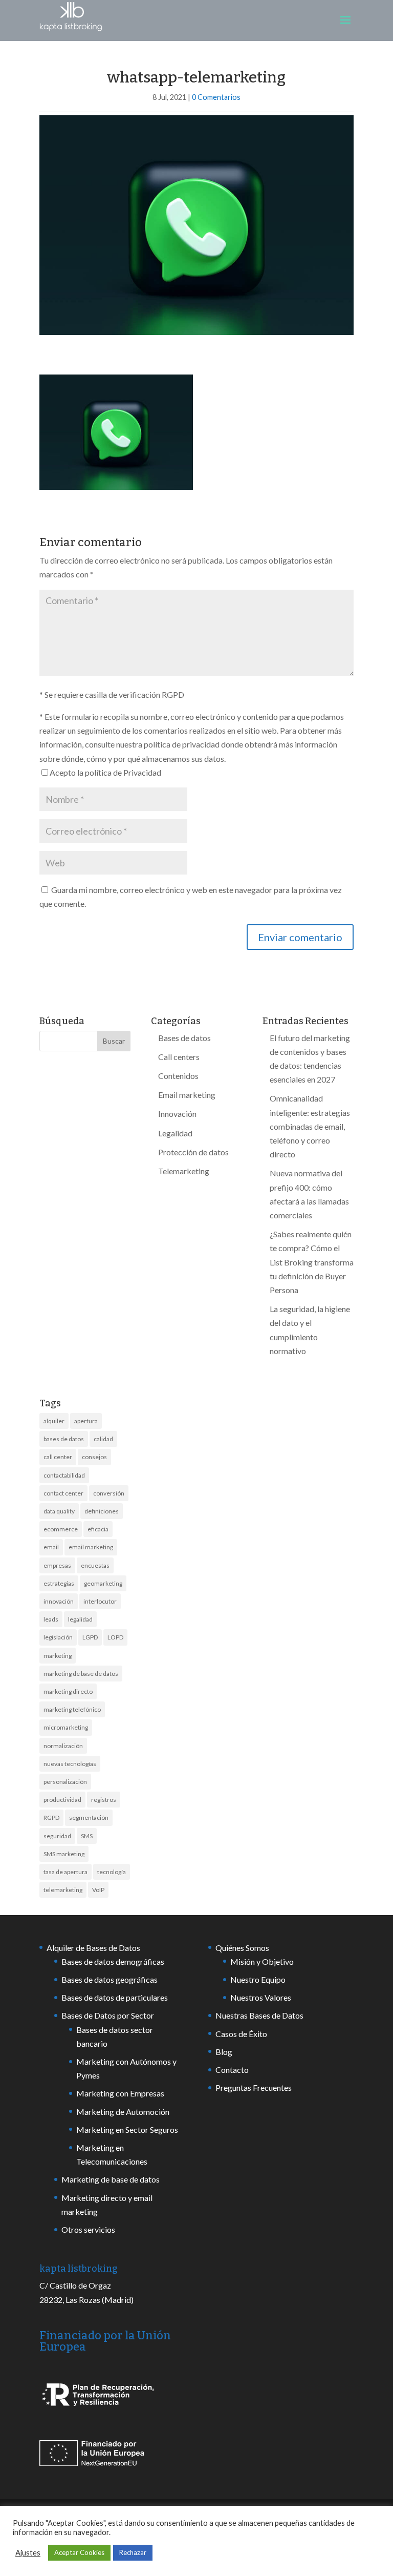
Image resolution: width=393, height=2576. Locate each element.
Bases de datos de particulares (115, 1997)
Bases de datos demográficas (113, 1961)
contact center (63, 1493)
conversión (109, 1493)
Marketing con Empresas (120, 2093)
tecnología (112, 1872)
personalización (65, 1782)
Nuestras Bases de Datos (259, 2015)
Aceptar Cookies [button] (79, 2552)
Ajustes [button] (28, 2553)
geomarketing (103, 1583)
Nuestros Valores (261, 1997)
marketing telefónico (72, 1709)
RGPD (51, 1817)
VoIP (98, 1890)
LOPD (115, 1637)
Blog (224, 2052)
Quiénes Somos (242, 1948)
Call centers (179, 1057)
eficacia (98, 1529)
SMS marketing (64, 1854)
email (51, 1547)
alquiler (54, 1421)
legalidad (80, 1619)
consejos (94, 1457)
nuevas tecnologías (70, 1764)
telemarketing (63, 1890)
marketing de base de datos (81, 1674)
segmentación (89, 1817)
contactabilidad (64, 1475)
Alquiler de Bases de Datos (93, 1948)
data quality (59, 1511)
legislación (58, 1637)
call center (58, 1457)
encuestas (95, 1565)
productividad (62, 1800)
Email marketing (187, 1095)
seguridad (57, 1836)
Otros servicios (88, 2229)
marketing (58, 1656)
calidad (103, 1439)
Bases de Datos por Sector (108, 2015)
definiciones (102, 1511)
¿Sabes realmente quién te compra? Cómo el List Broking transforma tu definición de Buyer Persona (312, 1262)
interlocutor (100, 1601)
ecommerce (61, 1529)
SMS (87, 1836)
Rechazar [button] (133, 2552)
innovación (59, 1601)
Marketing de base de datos (111, 2179)
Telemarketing (184, 1171)
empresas (57, 1565)
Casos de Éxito (241, 2034)
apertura (86, 1421)
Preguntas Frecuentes (254, 2087)
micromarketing (66, 1727)
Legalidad (175, 1133)
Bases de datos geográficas (110, 1979)
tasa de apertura (65, 1872)
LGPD (90, 1637)
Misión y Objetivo (262, 1961)
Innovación (177, 1114)
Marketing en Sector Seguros (127, 2130)
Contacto (232, 2070)
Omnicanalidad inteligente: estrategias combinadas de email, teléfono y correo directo (310, 1126)
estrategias (59, 1583)
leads (51, 1619)
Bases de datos (184, 1038)
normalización (63, 1746)
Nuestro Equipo (258, 1979)
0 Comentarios (216, 97)
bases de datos (64, 1439)
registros (104, 1800)
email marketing (91, 1547)
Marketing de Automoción (123, 2112)
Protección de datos (193, 1152)
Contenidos (178, 1076)
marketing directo (68, 1691)
